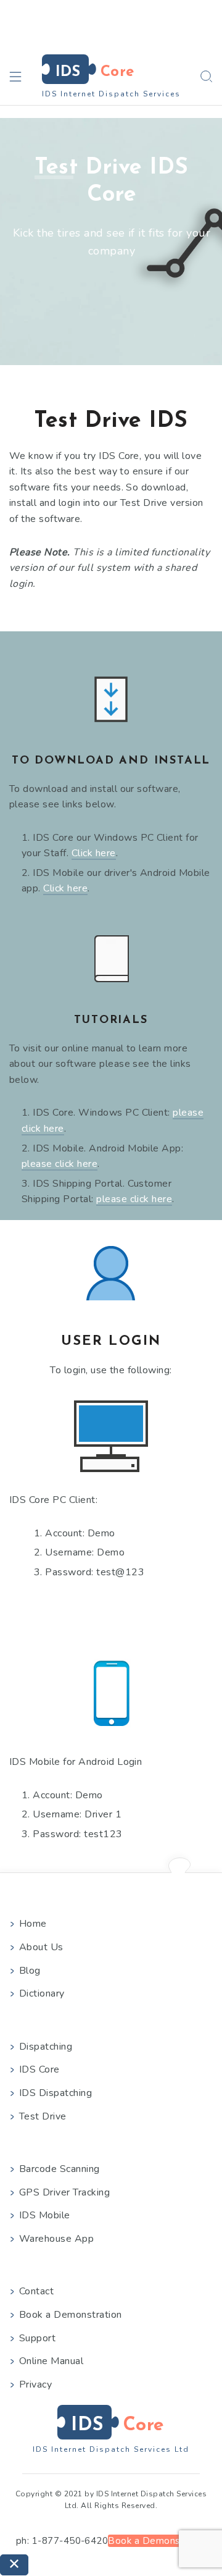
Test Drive (43, 2116)
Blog (30, 1971)
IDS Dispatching (55, 2093)
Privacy (35, 2384)
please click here (60, 1164)
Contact (36, 2291)
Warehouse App (56, 2239)
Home (33, 1924)
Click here (94, 853)
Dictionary (42, 1993)
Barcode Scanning (60, 2169)
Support (37, 2338)
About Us (41, 1947)
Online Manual (51, 2361)
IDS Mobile (45, 2215)
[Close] (14, 2565)
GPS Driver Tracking (64, 2192)
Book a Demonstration (71, 2315)
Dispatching (46, 2047)
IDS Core (39, 2069)
